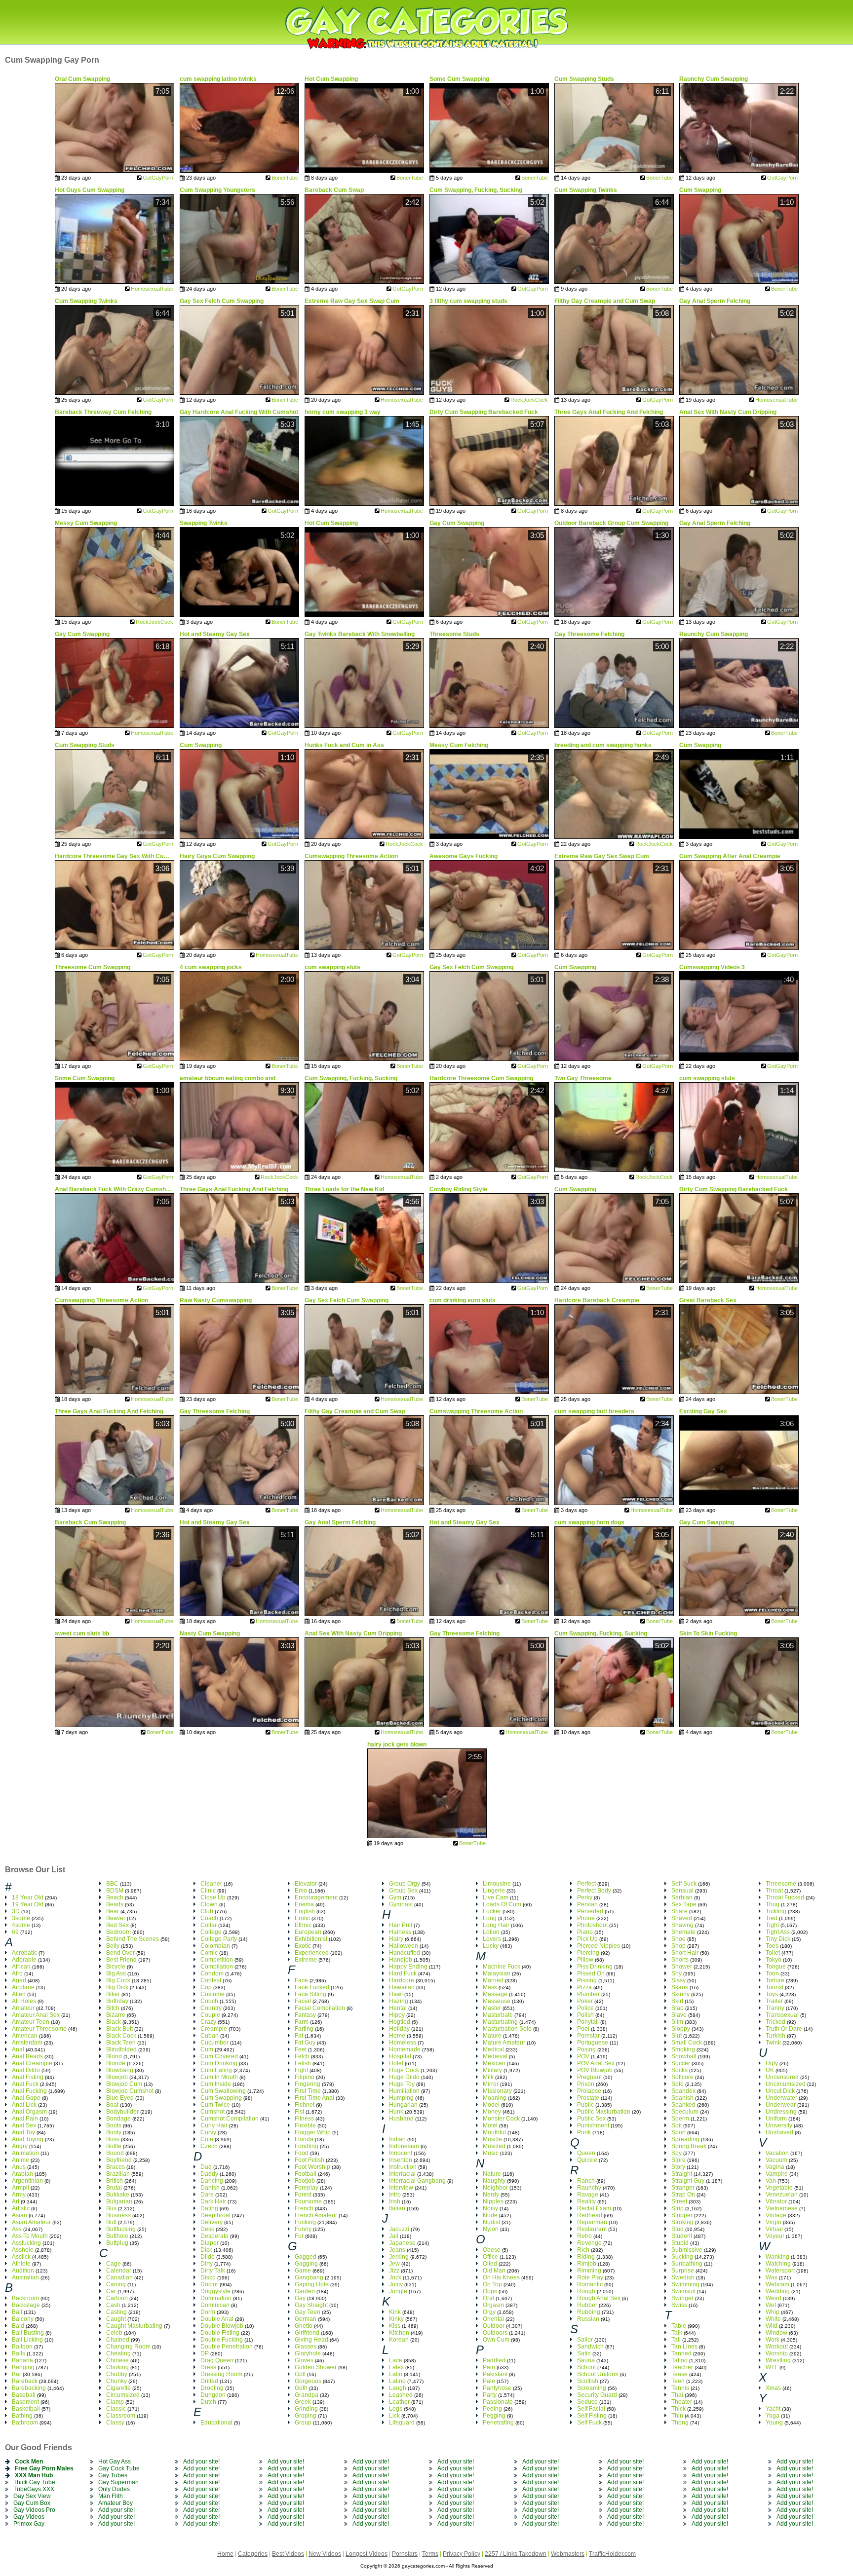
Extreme (306, 1960)
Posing (586, 2049)
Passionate (498, 2402)
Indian (397, 2139)
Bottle (114, 2146)
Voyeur (775, 2236)
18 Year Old (28, 1897)
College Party (219, 1939)
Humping (401, 2098)
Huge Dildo (404, 2077)
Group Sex (403, 1891)
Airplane (23, 1987)
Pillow (585, 1960)
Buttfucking (121, 2229)
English (305, 1911)
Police (585, 2008)
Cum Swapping (221, 2098)
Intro (395, 2195)
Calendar (119, 2271)
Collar (209, 1925)
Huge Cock (404, 2070)
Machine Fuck (502, 1967)
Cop (206, 1987)
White (773, 2319)
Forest (303, 2195)
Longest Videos (367, 2554)
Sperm (680, 2119)
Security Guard (597, 2395)
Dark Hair (213, 2201)
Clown (209, 1904)
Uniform (776, 2119)
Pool (583, 2029)
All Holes (24, 2001)
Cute (207, 2139)
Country (211, 2008)
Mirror (491, 2084)
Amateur (23, 2008)
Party (490, 2395)
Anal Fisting (28, 2077)
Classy (115, 2423)
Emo (301, 1891)
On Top (492, 2284)
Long (490, 1918)
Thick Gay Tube (34, 2482)
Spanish (682, 2098)
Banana (22, 2360)
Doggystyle (215, 2291)
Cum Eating (216, 2070)
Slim (677, 2022)
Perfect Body (594, 1891)
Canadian (119, 2277)
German (306, 2319)
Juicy (396, 2284)
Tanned (681, 2353)
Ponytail (588, 2022)
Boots (114, 2125)
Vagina (775, 2167)
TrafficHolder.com (612, 2554)
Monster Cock (501, 2119)
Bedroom (118, 1932)
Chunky (116, 2381)
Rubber (587, 2305)
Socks (679, 2070)
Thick (679, 2409)
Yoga (773, 2416)
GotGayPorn (158, 178)
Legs (396, 2409)
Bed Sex (117, 1925)
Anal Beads (27, 2056)
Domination (216, 2298)
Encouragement (316, 1897)
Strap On (683, 2195)
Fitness (304, 2119)
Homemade (405, 2049)
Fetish (303, 2063)
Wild (772, 2326)
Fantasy (305, 2015)
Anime (20, 2160)
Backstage (26, 2305)
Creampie (214, 2029)
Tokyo (774, 1960)
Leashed (401, 2395)
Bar (17, 2374)
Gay (300, 2298)
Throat (774, 1891)
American (25, 2036)
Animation (25, 2153)
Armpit (20, 2188)
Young (774, 2423)
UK (770, 2070)
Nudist (491, 2222)
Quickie (587, 2160)
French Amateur (316, 2215)
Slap (678, 2008)
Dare (207, 2195)
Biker (113, 1994)
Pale (489, 2381)
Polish (585, 2015)
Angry (20, 2146)
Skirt (677, 2001)
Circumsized (123, 2395)
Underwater (781, 2098)
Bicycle (116, 1967)
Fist (299, 2112)
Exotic (303, 1946)
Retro (584, 2236)
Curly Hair (214, 2125)
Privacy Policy (462, 2554)
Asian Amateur (31, 2222)
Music (491, 2153)
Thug (773, 1904)
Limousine (497, 1884)
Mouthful (494, 2132)
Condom (212, 1973)
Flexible (305, 2125)
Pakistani (495, 2374)
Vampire (777, 2174)
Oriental (493, 2319)
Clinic (208, 1891)
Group (303, 2423)
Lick (394, 2416)
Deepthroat (215, 2215)
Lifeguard (402, 2423)
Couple (210, 2015)
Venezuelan (782, 2195)
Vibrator (776, 2201)
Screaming (592, 2388)
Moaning (495, 2098)
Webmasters (568, 2554)
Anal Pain (25, 2119)
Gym (395, 1897)
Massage (495, 1994)
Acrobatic (24, 1953)
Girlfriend (307, 2333)
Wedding (778, 2291)
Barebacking (29, 2388)
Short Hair (685, 1953)
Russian (588, 2319)
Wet (771, 2305)
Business (118, 2215)
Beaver (116, 1918)
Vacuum (776, 2160)
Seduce (587, 2402)
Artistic (21, 2208)
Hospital (400, 2056)
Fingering (308, 2084)
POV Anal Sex (596, 2063)
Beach (115, 1897)
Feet (301, 2049)
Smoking (683, 2049)
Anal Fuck (25, 2084)
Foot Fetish (310, 2160)
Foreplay (307, 2188)
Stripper (682, 2215)
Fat (299, 2036)
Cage (114, 2264)
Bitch (113, 2008)
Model (491, 2105)
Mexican (494, 2063)
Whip (773, 2312)
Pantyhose (497, 2388)
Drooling (212, 2388)
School (586, 2367)
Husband (401, 2119)
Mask (490, 1987)
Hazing (399, 2001)
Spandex (683, 2091)
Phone (586, 1918)
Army (19, 2195)
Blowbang (120, 2070)
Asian (19, 2215)
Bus (111, 2208)
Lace (396, 2360)
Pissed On (591, 1973)
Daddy (209, 2174)
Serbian (682, 1897)
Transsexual (782, 2015)
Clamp (115, 2402)
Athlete (21, 2264)
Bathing (22, 2416)
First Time (308, 2091)
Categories (253, 2554)
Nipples (493, 2201)
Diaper (210, 2243)
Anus (19, 2167)
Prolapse (589, 2091)
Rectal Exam (594, 2208)
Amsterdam (27, 2043)
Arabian (22, 2174)
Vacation (777, 2153)
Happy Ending (408, 1967)
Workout (777, 2347)
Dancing (212, 2181)
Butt (111, 2222)
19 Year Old (28, 1904)
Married (493, 1980)
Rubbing (589, 2312)
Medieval (495, 2056)
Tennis (680, 2388)
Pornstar (588, 2036)
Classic (116, 2409)
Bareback (25, 2381)
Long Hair (496, 1925)
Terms (430, 2554)
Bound (115, 2153)
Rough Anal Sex (599, 2298)
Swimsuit (683, 2291)
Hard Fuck (403, 1973)
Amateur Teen (31, 2022)
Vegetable (779, 2188)
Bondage (118, 2119)
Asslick (21, 2257)
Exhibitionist (311, 1939)
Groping (306, 2416)
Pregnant (589, 2077)
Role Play (590, 2277)
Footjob (305, 2181)
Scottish (588, 2381)
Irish (395, 2201)
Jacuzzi (399, 2229)
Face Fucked (312, 1987)
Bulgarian (119, 2201)
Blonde (116, 2063)
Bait (17, 2312)
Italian (397, 2208)
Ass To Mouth (30, 2236)
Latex (396, 2367)
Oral (488, 2298)
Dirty (207, 2264)
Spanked (683, 2105)
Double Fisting (220, 2333)
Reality (586, 2201)
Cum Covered (219, 2056)
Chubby (117, 2374)
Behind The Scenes (133, 1939)
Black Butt (119, 2029)
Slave (679, 2015)
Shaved (682, 1918)
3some (21, 1918)
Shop (679, 1946)
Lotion (491, 1932)
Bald (18, 2326)
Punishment (593, 2125)
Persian (587, 1904)
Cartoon (117, 2298)
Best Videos (288, 2554)
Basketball (26, 2409)
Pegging (494, 2416)
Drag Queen (217, 2360)
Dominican (215, 2305)
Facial (303, 2001)
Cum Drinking (219, 2063)
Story (678, 2167)
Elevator (306, 1884)
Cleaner (211, 1884)
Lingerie (494, 1891)
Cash (113, 2305)
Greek (303, 2402)
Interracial (402, 2174)
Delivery (212, 2222)
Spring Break (689, 2146)
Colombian (215, 1946)
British (115, 2181)
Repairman (592, 2222)
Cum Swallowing (223, 2091)
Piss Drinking (595, 1967)
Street (679, 2201)
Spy (677, 2153)
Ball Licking (27, 2340)
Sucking (682, 2257)
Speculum (685, 2112)
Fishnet (305, 2105)
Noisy (490, 2208)
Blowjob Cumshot (130, 2091)
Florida (304, 2139)
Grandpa (307, 2395)
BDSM (115, 1891)
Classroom (121, 2416)
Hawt (396, 1994)
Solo (678, 2084)
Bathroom (25, 2423)
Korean (399, 2340)
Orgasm (493, 2305)
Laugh (398, 2388)
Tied (772, 1918)
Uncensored (782, 2077)
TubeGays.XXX (34, 2489)
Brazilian (118, 2174)
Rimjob (587, 2264)
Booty (114, 2132)
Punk (584, 2132)
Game (303, 2271)
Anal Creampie (32, 2063)
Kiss (395, 2326)
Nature (492, 2174)
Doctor (209, 2284)
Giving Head (311, 2340)
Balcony (23, 2319)
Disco (208, 2277)
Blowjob (117, 2077)
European (308, 1932)
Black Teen (121, 2043)
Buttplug (117, 2243)
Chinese (117, 2360)
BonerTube (285, 178)
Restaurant (592, 2229)
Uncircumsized (786, 2084)
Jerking (399, 2257)
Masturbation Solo (507, 2029)
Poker (585, 2001)
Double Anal (217, 2319)
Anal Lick (24, 2105)
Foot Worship (312, 2167)
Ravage (588, 2195)
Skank (680, 1987)
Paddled (494, 2360)
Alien (19, 1994)
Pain (489, 2367)
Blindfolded (121, 2049)
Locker (492, 1911)
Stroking (682, 2222)
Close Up (213, 1897)
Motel (490, 2125)
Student (682, 2236)
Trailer (774, 2001)
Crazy (208, 2022)
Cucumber (214, 2043)
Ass (17, 2229)
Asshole (23, 2250)
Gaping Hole (312, 2284)
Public (585, 2105)
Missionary (497, 2091)
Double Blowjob (222, 2326)
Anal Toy (23, 2132)
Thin (677, 2416)
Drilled (209, 2381)
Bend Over (120, 1953)
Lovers (492, 1939)
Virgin (774, 2222)
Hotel (396, 2063)
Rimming (589, 2271)
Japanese (402, 2243)
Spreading (685, 2139)
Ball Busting (28, 2333)
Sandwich (590, 2347)
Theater (682, 2402)
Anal (18, 2049)
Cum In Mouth (219, 2077)
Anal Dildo (26, 2070)
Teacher (682, 2367)
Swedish (683, 2277)
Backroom (25, 2298)
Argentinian (27, 2181)
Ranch (586, 2181)
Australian (25, 2277)
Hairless (400, 1932)
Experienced (312, 1953)
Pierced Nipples (599, 1946)
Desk (207, 2229)
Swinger (682, 2298)
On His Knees (501, 2277)
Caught (116, 2319)
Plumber (588, 1994)
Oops (490, 2291)
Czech (209, 2146)
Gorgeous (308, 2381)
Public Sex (591, 2119)
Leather (399, 2402)
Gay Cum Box (32, 2503)
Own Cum (496, 2340)
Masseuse (497, 2001)
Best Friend (121, 1960)
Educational (216, 2423)
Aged (19, 1980)
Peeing (492, 2409)
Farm (302, 2022)
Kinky (396, 2319)
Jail (394, 2236)
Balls (19, 2353)
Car (111, 2291)
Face (301, 1980)
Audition (23, 2271)
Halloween (404, 1946)
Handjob (401, 1960)
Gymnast (401, 1904)
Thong (680, 2423)
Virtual (774, 2229)
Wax (772, 2277)
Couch (209, 2001)
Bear (113, 1911)
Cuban (210, 2036)
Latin (396, 2374)
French (304, 2208)
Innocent (401, 2153)
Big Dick (117, 1987)
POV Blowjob (595, 2070)
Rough (586, 2291)
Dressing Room (221, 2374)
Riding (586, 2257)
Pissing (587, 1980)
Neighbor (495, 2188)
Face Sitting (310, 1994)
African (21, 1967)
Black (114, 2022)
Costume (213, 1994)
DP (205, 2353)
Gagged (306, 2257)
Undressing (781, 2112)
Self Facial (591, 2409)
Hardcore (402, 1980)
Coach (209, 1918)
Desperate (214, 2236)
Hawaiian (402, 1987)
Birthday (117, 2001)
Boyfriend (119, 2160)
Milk (488, 2077)
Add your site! (116, 2510)
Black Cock (121, 2036)
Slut (677, 2036)
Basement (25, 2402)
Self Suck (684, 1884)
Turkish (775, 2036)
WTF (772, 2367)
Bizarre (116, 2015)
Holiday (399, 2029)
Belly (113, 1946)
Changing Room (128, 2347)
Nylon (491, 2229)
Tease (679, 2374)
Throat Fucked (785, 1897)
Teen (678, 2381)
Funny (303, 2229)
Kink (395, 2312)
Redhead (590, 2215)
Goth (301, 2388)
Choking (117, 2367)
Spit (677, 2125)
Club (207, 1911)
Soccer (681, 2063)
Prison (586, 2084)
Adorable (24, 1960)
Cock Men (29, 2462)
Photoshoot (592, 1925)
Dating (209, 2208)
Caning (116, 2284)
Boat (112, 2105)
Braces (116, 2167)
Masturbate (498, 2015)
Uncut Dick (780, 2091)
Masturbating (500, 2022)
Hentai (398, 2008)
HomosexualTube (152, 289)
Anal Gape (26, 2098)
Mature (492, 2036)
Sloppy (681, 2029)
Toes (772, 1946)
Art (16, 2201)
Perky (585, 1897)
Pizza (584, 1987)
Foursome (308, 2201)
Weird (774, 2298)
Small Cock (687, 2043)
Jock (395, 2277)
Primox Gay (29, 2524)
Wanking (777, 2257)
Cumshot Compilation (230, 2119)
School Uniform (598, 2374)
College (211, 1932)
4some (21, 1925)
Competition (217, 1960)
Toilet (773, 1953)
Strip (678, 2208)
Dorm (208, 2312)
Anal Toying (28, 2139)
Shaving (682, 1925)
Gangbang (309, 2277)
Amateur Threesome (39, 2029)
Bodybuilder (122, 2112)
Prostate (588, 2098)
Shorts (680, 1960)
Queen (586, 2153)
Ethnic (303, 1925)
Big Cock (118, 1980)
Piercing (588, 1953)
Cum (207, 2049)
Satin (584, 2353)
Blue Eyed (120, 2098)
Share (679, 1911)
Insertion (401, 2160)
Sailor (585, 2340)
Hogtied (400, 2022)
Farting (304, 2029)
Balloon (22, 2347)
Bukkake (118, 2195)
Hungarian (403, 2105)
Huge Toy (402, 2084)
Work (773, 2340)
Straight (682, 2174)
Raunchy (589, 2188)
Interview (401, 2188)
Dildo (208, 2257)
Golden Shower (316, 2367)
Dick (206, 2250)
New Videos (325, 2554)
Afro (17, 1973)
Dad (206, 2167)
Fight (301, 2070)
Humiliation (404, 2091)
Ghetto (304, 2326)
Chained (118, 2340)
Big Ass (116, 1973)
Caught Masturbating (134, 2326)
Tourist (775, 1987)
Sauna (586, 2360)
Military (492, 2070)
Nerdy (491, 2195)
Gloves (304, 2360)
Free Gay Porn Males (44, 2468)
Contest (211, 1980)
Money (492, 2112)
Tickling (776, 1911)
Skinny (680, 1994)
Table (679, 2326)
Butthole (117, 2236)
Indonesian (404, 2146)
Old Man (494, 2271)
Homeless (403, 2043)
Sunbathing (687, 2264)
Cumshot (213, 2112)
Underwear (781, 2105)
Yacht (773, 2409)
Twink (773, 2043)
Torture (775, 1980)
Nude (490, 2215)
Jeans (397, 2250)
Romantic (590, 2284)
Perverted (590, 1911)
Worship (777, 2353)
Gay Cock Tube (119, 2468)
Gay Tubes (113, 2475)
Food (302, 2153)
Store (679, 2160)
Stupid (680, 2243)
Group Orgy (405, 1884)
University (779, 2125)
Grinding (306, 2409)
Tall (676, 2340)
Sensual (682, 1891)
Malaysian (497, 1973)
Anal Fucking (29, 2091)
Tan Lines (684, 2347)
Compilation (217, 1967)
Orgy (489, 2312)
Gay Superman (118, 2482)
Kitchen (399, 2333)
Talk (677, 2333)
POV (583, 2056)
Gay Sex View (32, 2496)
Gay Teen (308, 2312)
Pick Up (587, 1939)
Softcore (682, 2077)
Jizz (394, 2271)
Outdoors (495, 2333)
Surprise (683, 2271)
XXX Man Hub (34, 2475)
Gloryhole (308, 2353)
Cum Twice (215, 2105)
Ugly (772, 2063)
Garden (305, 2291)
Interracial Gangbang (417, 2181)
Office (490, 2257)
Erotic (302, 1918)
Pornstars (405, 2554)
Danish (210, 2188)
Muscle (492, 2139)
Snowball (684, 2056)
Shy (677, 1973)
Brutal (114, 2188)
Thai (677, 2395)
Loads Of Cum (502, 1904)
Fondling (307, 2146)
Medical (493, 2049)
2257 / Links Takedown (516, 2554)
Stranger (683, 2188)
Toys (772, 1994)
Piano (585, 1932)
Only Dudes (114, 2489)
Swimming (685, 2284)
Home (397, 2036)
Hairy (396, 1939)
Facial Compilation (320, 2008)
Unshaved (779, 2132)
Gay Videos (29, 2517)
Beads (115, 1904)
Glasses (306, 2347)
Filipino (305, 2077)
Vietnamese (782, 2208)
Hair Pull (401, 1925)
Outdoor (494, 2326)
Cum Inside (216, 2084)
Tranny (775, 2008)
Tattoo (679, 2360)
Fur (299, 2236)
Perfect (586, 1884)
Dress (208, 2367)
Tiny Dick (778, 1939)
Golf (300, 2374)
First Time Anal (314, 2098)
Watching (778, 2264)
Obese (492, 2250)
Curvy (208, 2132)
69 (15, 1932)
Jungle (398, 2291)
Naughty (494, 2181)
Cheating (118, 2353)
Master (492, 2008)
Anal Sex (24, 2125)
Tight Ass (778, 1932)
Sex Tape (684, 1904)
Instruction (403, 2167)
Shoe (679, 1939)
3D (16, 1911)
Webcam (777, 2284)
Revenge (589, 2243)
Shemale (683, 1932)
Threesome (781, 1884)
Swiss (679, 2305)
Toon (772, 1973)
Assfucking (26, 2243)
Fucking (305, 2222)
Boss (113, 2139)
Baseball (24, 2395)
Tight (772, 1925)
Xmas (773, 2388)
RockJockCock (529, 400)
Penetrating (498, 2423)
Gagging (306, 2264)
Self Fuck (589, 2423)
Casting (116, 2312)
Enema (304, 1904)
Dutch (208, 2402)
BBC (112, 1884)
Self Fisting (592, 2416)
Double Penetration (227, 2347)
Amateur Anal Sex (36, 2015)
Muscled (494, 2146)
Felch (302, 2056)
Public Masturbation (604, 2112)
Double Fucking (222, 2340)
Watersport (780, 2271)
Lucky (491, 1946)
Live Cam (496, 1897)
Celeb (114, 2333)
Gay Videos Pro (34, 2510)
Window (776, 2333)
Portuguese (593, 2043)
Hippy (397, 2015)
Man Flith (111, 2496)
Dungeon (213, 2395)
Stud (678, 2229)
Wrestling (778, 2360)
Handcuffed (405, 1953)
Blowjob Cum (124, 2084)
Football (306, 2174)
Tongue (776, 1967)
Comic (209, 1953)
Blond (114, 2056)
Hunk (396, 2112)
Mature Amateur (504, 2043)
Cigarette (118, 2388)
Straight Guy (688, 2181)
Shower (682, 1967)
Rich (583, 2250)
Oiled (490, 2264)
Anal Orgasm (29, 2112)
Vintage (776, 2215)
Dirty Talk (213, 2271)
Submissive (687, 2250)
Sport (679, 2132)
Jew (394, 2264)
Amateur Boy (116, 2503)
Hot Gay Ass (115, 2462)
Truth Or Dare (784, 2029)
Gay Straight (311, 2305)
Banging (23, 2367)
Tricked (775, 2022)
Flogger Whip (313, 2132)
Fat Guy (305, 2043)
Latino (397, 2381)
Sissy (679, 1980)
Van (771, 2181)
